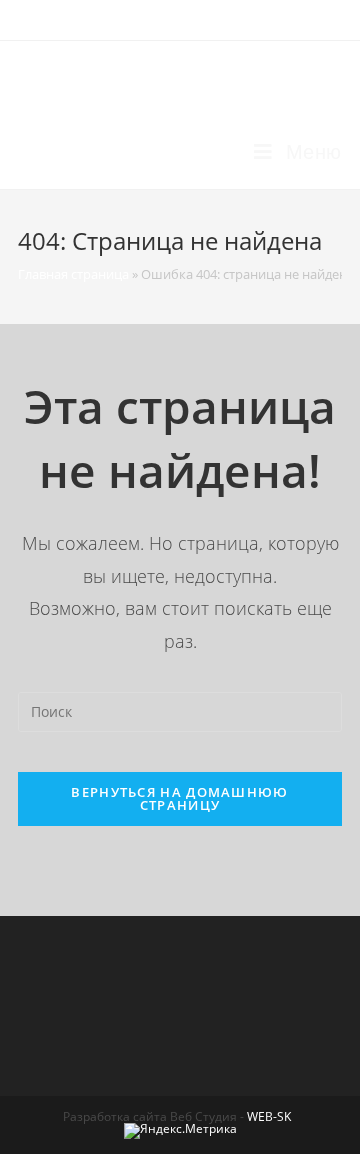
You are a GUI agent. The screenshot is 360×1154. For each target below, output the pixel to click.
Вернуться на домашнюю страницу (179, 798)
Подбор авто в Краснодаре (175, 77)
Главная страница (73, 274)
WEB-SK (269, 1116)
